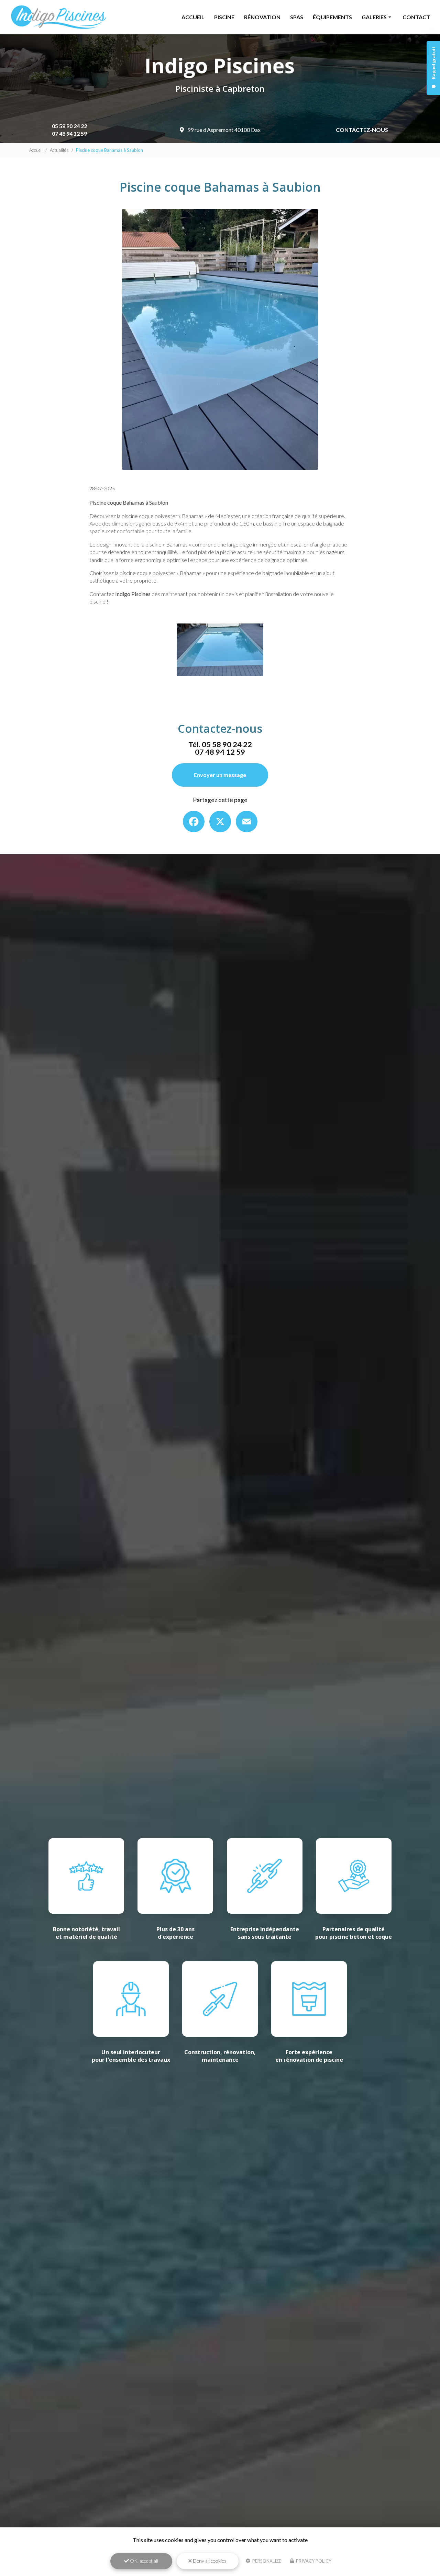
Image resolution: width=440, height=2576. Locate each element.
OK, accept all (144, 2561)
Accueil (193, 17)
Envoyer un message (220, 775)
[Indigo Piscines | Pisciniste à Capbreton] (58, 17)
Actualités (59, 150)
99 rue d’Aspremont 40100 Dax (224, 130)
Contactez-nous (362, 130)
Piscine (224, 17)
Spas (297, 17)
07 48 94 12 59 (69, 133)
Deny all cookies (209, 2561)
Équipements (332, 17)
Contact (416, 17)
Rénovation (262, 17)
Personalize (266, 2561)
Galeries (374, 17)
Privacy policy (313, 2561)
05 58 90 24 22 (69, 126)
